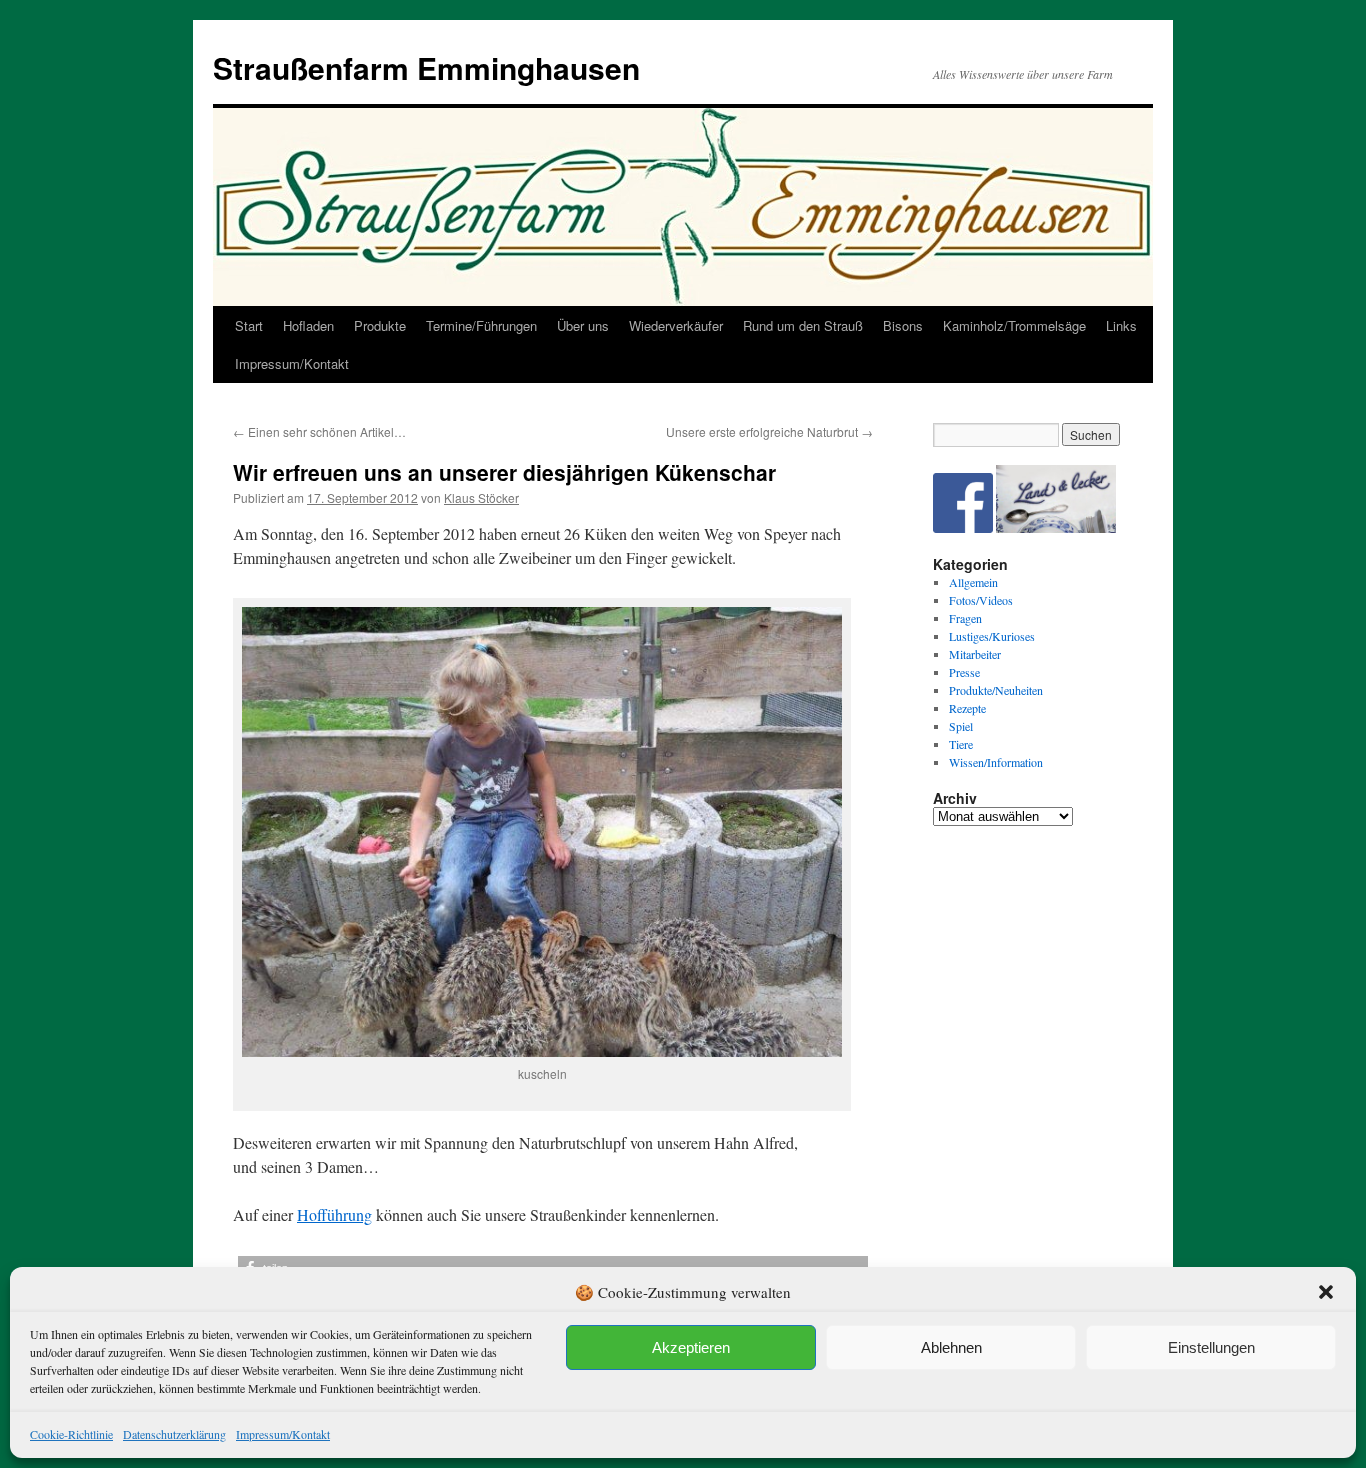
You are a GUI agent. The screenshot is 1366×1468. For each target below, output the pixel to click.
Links (1121, 325)
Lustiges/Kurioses (992, 636)
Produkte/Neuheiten (996, 690)
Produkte (380, 325)
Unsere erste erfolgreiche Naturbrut (769, 431)
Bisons (903, 325)
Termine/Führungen (481, 325)
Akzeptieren (691, 1347)
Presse (964, 672)
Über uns (583, 325)
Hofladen (308, 325)
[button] (1326, 1292)
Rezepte (967, 708)
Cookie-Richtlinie (71, 1434)
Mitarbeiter (975, 654)
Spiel (961, 726)
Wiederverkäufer (676, 325)
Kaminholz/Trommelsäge (1014, 325)
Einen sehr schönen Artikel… (319, 431)
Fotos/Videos (981, 600)
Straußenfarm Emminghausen (426, 67)
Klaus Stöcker (481, 497)
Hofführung (334, 1214)
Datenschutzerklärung (174, 1434)
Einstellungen (1211, 1347)
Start (249, 325)
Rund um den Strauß (803, 325)
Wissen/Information (996, 762)
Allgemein (973, 582)
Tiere (961, 744)
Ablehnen (951, 1347)
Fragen (965, 618)
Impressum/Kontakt (283, 1434)
